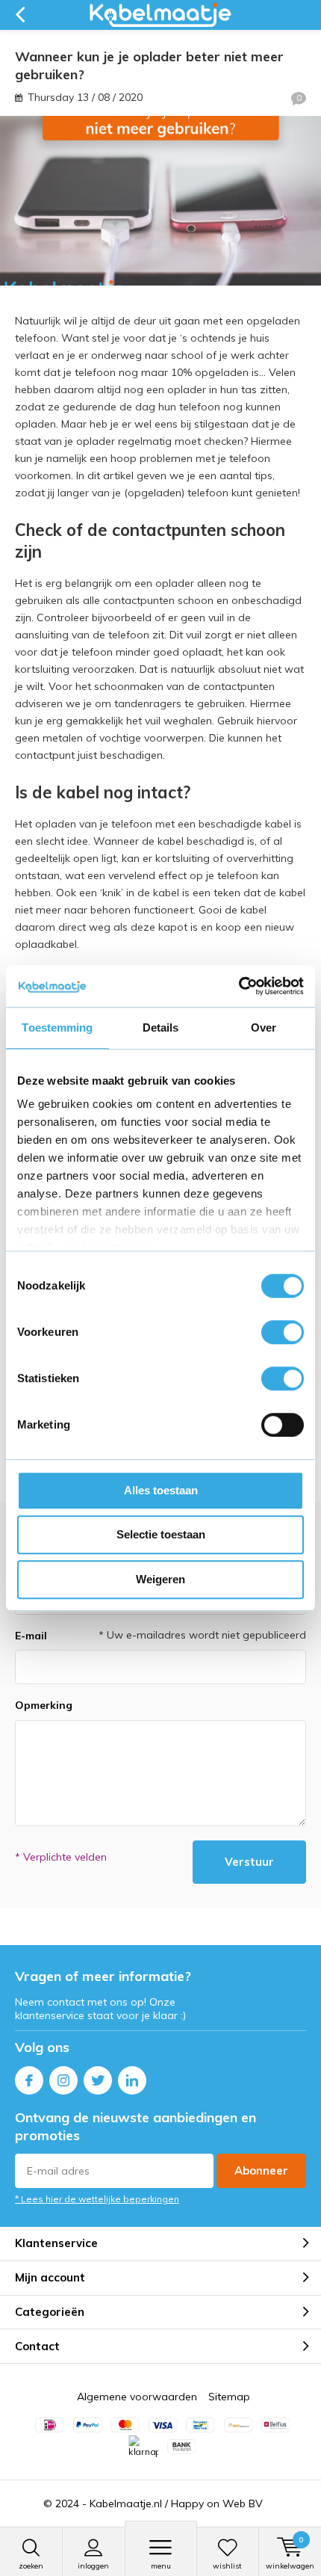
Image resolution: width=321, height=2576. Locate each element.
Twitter (98, 2080)
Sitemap (229, 2397)
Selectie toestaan (161, 1534)
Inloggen (93, 2566)
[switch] (283, 1332)
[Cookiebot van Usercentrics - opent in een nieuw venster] (239, 986)
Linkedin (132, 2080)
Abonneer (261, 2170)
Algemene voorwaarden (137, 2397)
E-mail (31, 1636)
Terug (20, 15)
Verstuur (249, 1862)
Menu (161, 2566)
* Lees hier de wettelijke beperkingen (97, 2199)
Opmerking (44, 1705)
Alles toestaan (161, 1490)
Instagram (63, 2080)
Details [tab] (161, 1027)
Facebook (29, 2080)
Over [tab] (264, 1027)
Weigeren (160, 1579)
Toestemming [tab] (57, 1027)
